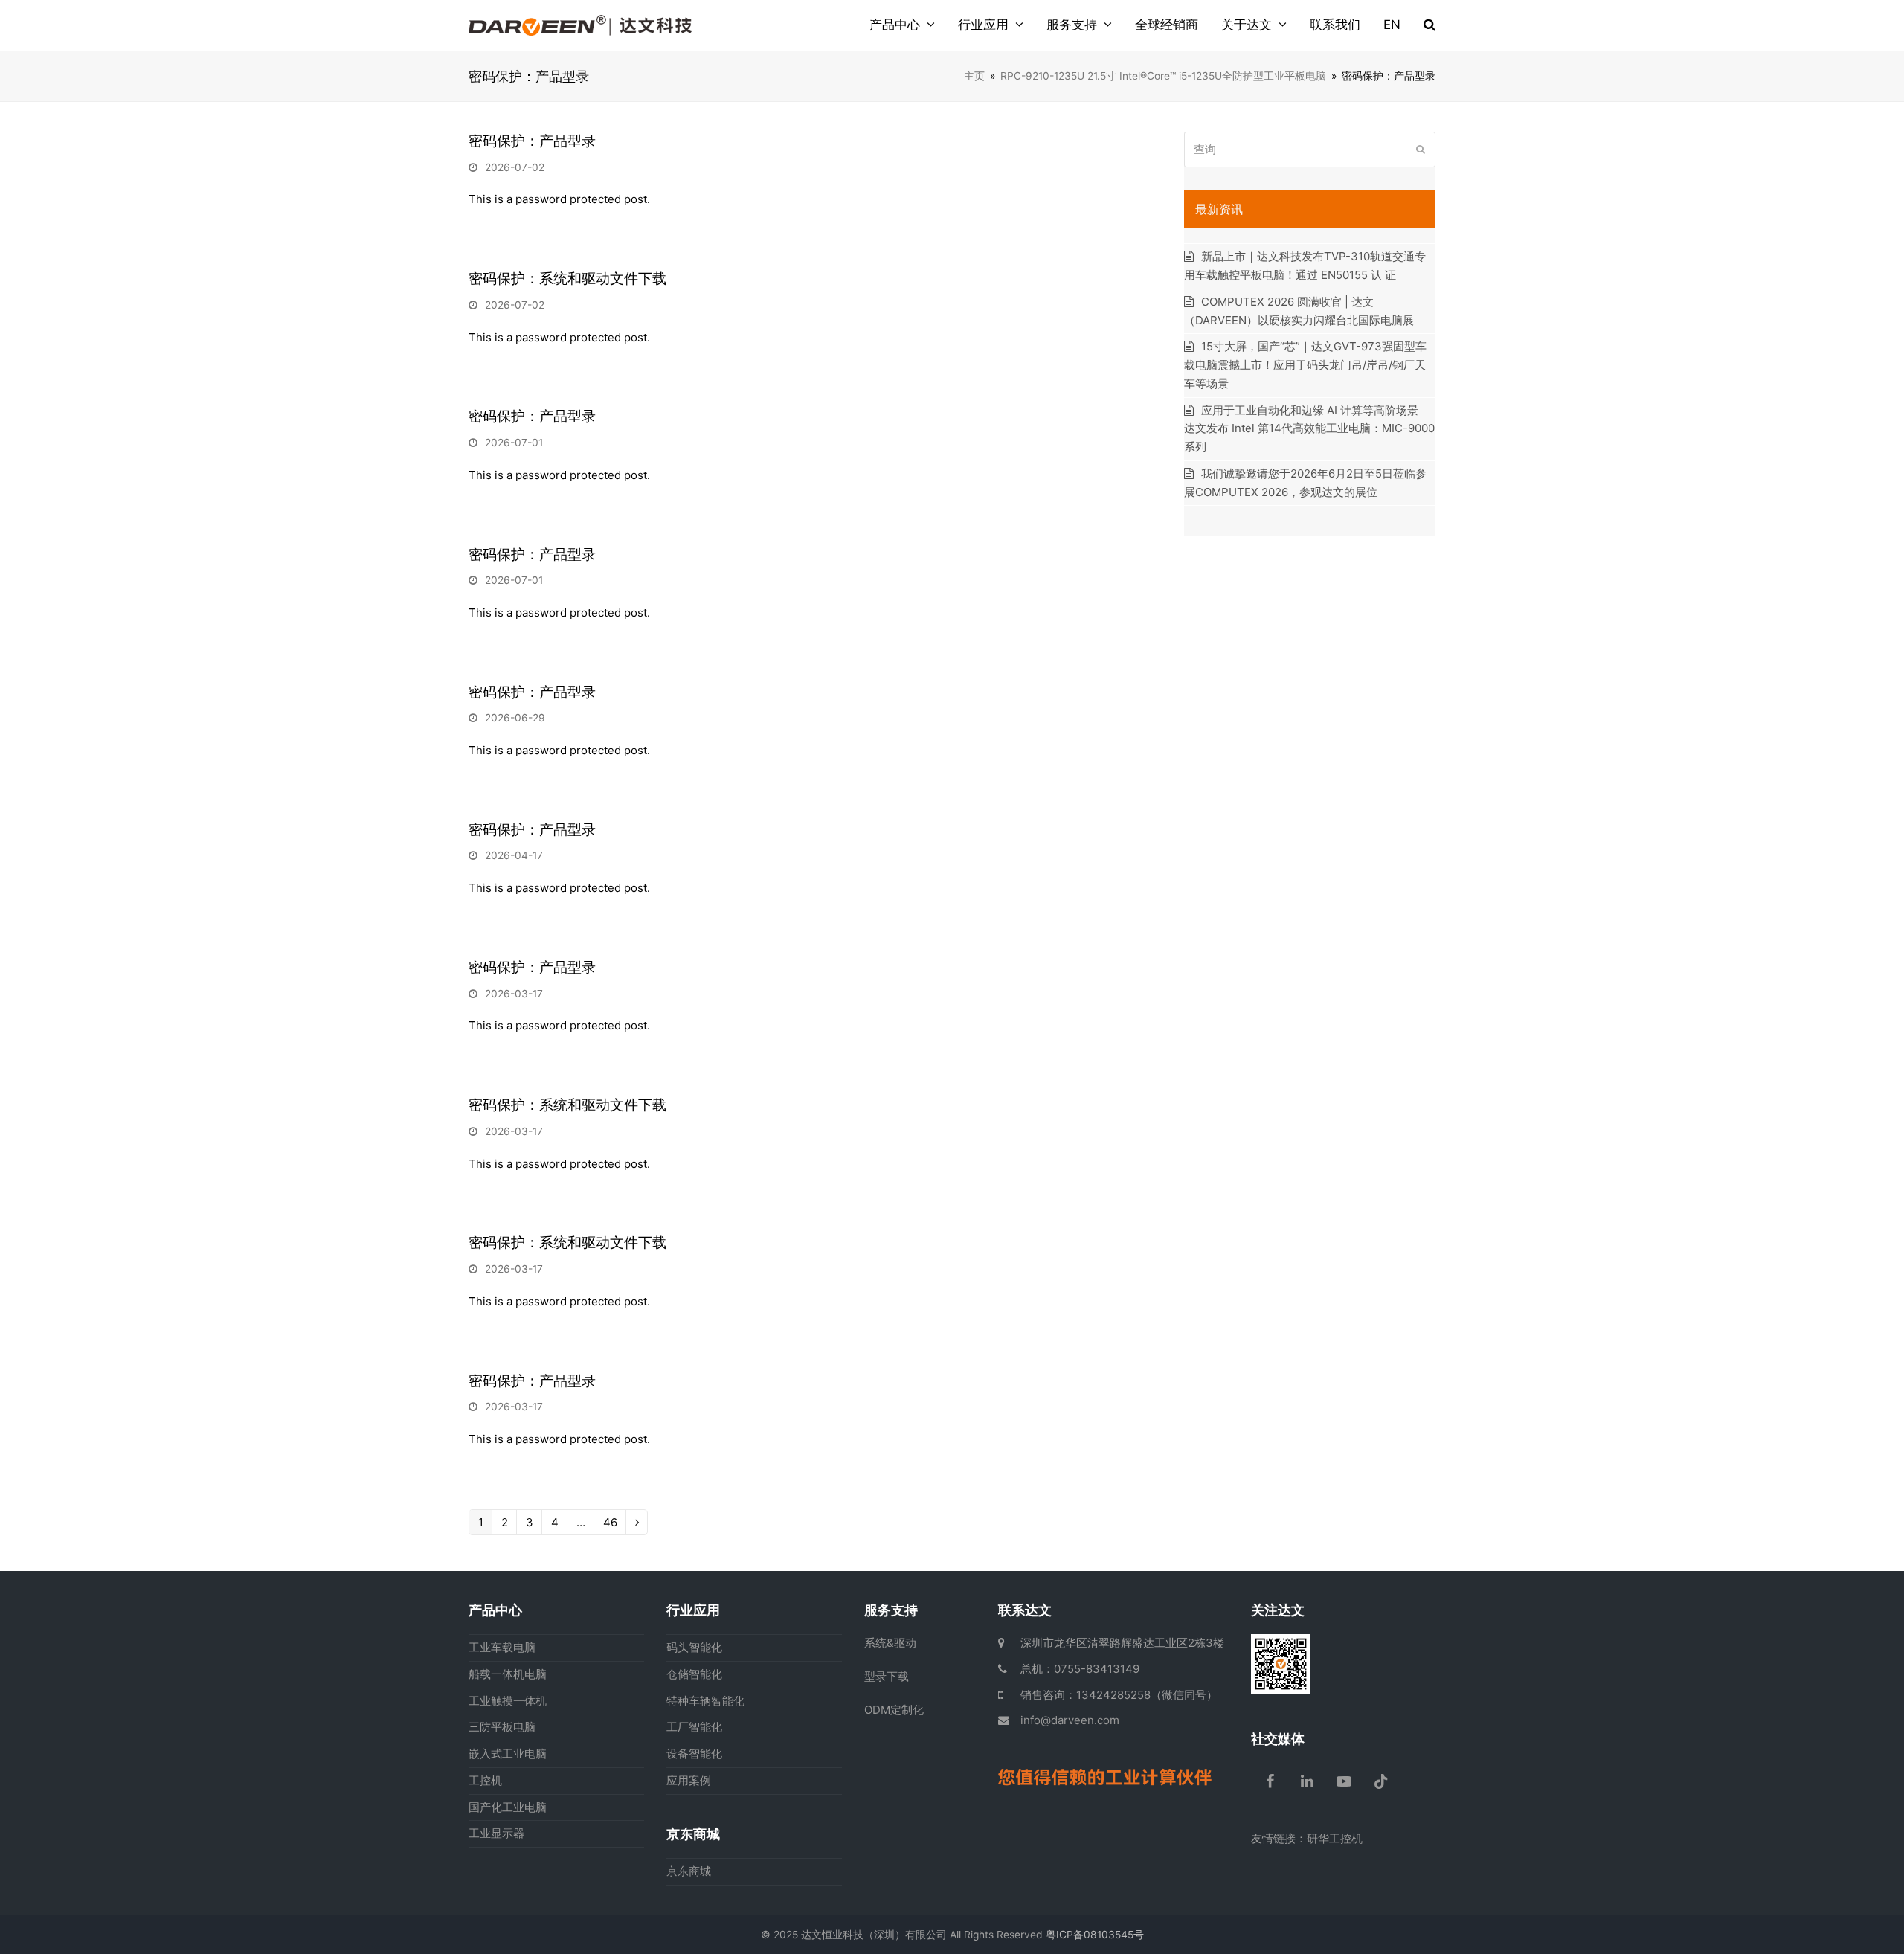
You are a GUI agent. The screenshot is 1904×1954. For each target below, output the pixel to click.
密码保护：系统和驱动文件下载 (567, 279)
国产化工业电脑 (508, 1807)
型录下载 (887, 1676)
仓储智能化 (694, 1674)
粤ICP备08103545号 (1095, 1935)
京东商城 (689, 1871)
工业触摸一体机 (508, 1701)
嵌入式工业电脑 (508, 1754)
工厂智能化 (694, 1727)
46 (610, 1524)
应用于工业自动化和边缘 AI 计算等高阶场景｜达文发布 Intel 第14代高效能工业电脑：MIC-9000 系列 (1309, 429)
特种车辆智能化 (705, 1701)
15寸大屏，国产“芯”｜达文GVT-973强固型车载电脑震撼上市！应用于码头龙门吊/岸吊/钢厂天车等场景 (1305, 365)
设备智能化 (694, 1754)
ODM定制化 (894, 1710)
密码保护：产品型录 (532, 141)
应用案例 (689, 1780)
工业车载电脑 (502, 1647)
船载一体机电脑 (508, 1674)
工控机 (485, 1780)
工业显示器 (496, 1833)
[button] (1429, 25)
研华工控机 (1335, 1838)
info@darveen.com (1070, 1720)
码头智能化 (694, 1647)
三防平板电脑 (502, 1727)
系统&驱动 (890, 1643)
